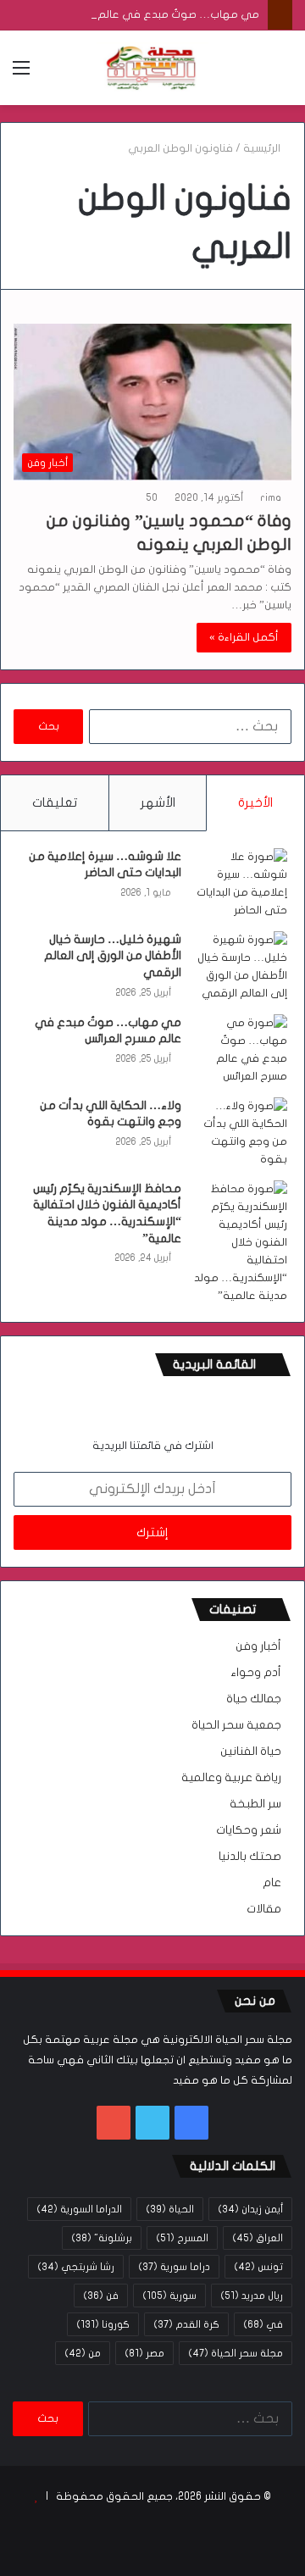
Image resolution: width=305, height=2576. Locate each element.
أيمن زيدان (250, 2209)
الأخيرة (255, 802)
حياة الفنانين (251, 1752)
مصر (144, 2353)
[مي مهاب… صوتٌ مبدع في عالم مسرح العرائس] (241, 1050)
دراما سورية (174, 2267)
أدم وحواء (256, 1673)
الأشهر (158, 802)
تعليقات (55, 802)
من (83, 2353)
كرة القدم (186, 2324)
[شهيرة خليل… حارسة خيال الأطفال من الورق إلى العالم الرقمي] (241, 967)
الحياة (170, 2209)
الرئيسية (263, 148)
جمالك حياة (254, 1699)
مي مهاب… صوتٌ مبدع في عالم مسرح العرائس (145, 14)
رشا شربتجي (76, 2267)
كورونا (103, 2324)
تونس (258, 2267)
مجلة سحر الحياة (236, 2353)
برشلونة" (102, 2238)
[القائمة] (21, 74)
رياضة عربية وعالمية (231, 1778)
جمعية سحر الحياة (236, 1725)
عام (272, 1883)
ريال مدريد (252, 2296)
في (263, 2324)
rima (271, 497)
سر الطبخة (255, 1804)
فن (101, 2296)
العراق (258, 2238)
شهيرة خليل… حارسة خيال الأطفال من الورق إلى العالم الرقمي (113, 956)
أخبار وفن (258, 1646)
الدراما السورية (79, 2209)
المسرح (182, 2238)
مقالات (264, 1909)
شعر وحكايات (249, 1830)
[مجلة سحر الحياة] (152, 68)
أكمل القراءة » (244, 637)
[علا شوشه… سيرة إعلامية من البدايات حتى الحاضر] (241, 884)
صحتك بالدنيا (250, 1857)
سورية (169, 2296)
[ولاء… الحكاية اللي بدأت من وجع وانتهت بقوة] (241, 1133)
